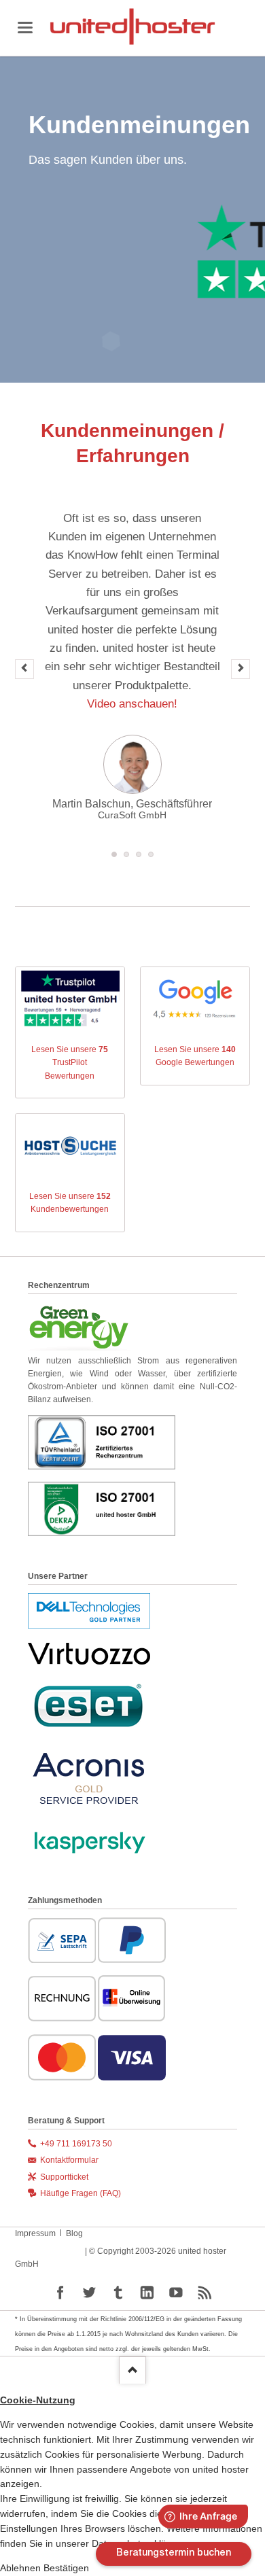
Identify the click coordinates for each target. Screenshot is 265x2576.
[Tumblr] (119, 2293)
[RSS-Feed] (205, 2293)
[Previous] (24, 669)
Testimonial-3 (114, 854)
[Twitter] (89, 2293)
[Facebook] (61, 2293)
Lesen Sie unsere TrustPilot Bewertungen (70, 1062)
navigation (25, 28)
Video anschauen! (132, 703)
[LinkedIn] (147, 2293)
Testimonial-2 (139, 854)
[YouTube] (176, 2293)
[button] (22, 2568)
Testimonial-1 (126, 854)
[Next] (241, 669)
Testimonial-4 (151, 854)
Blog (74, 2233)
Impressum (35, 2233)
